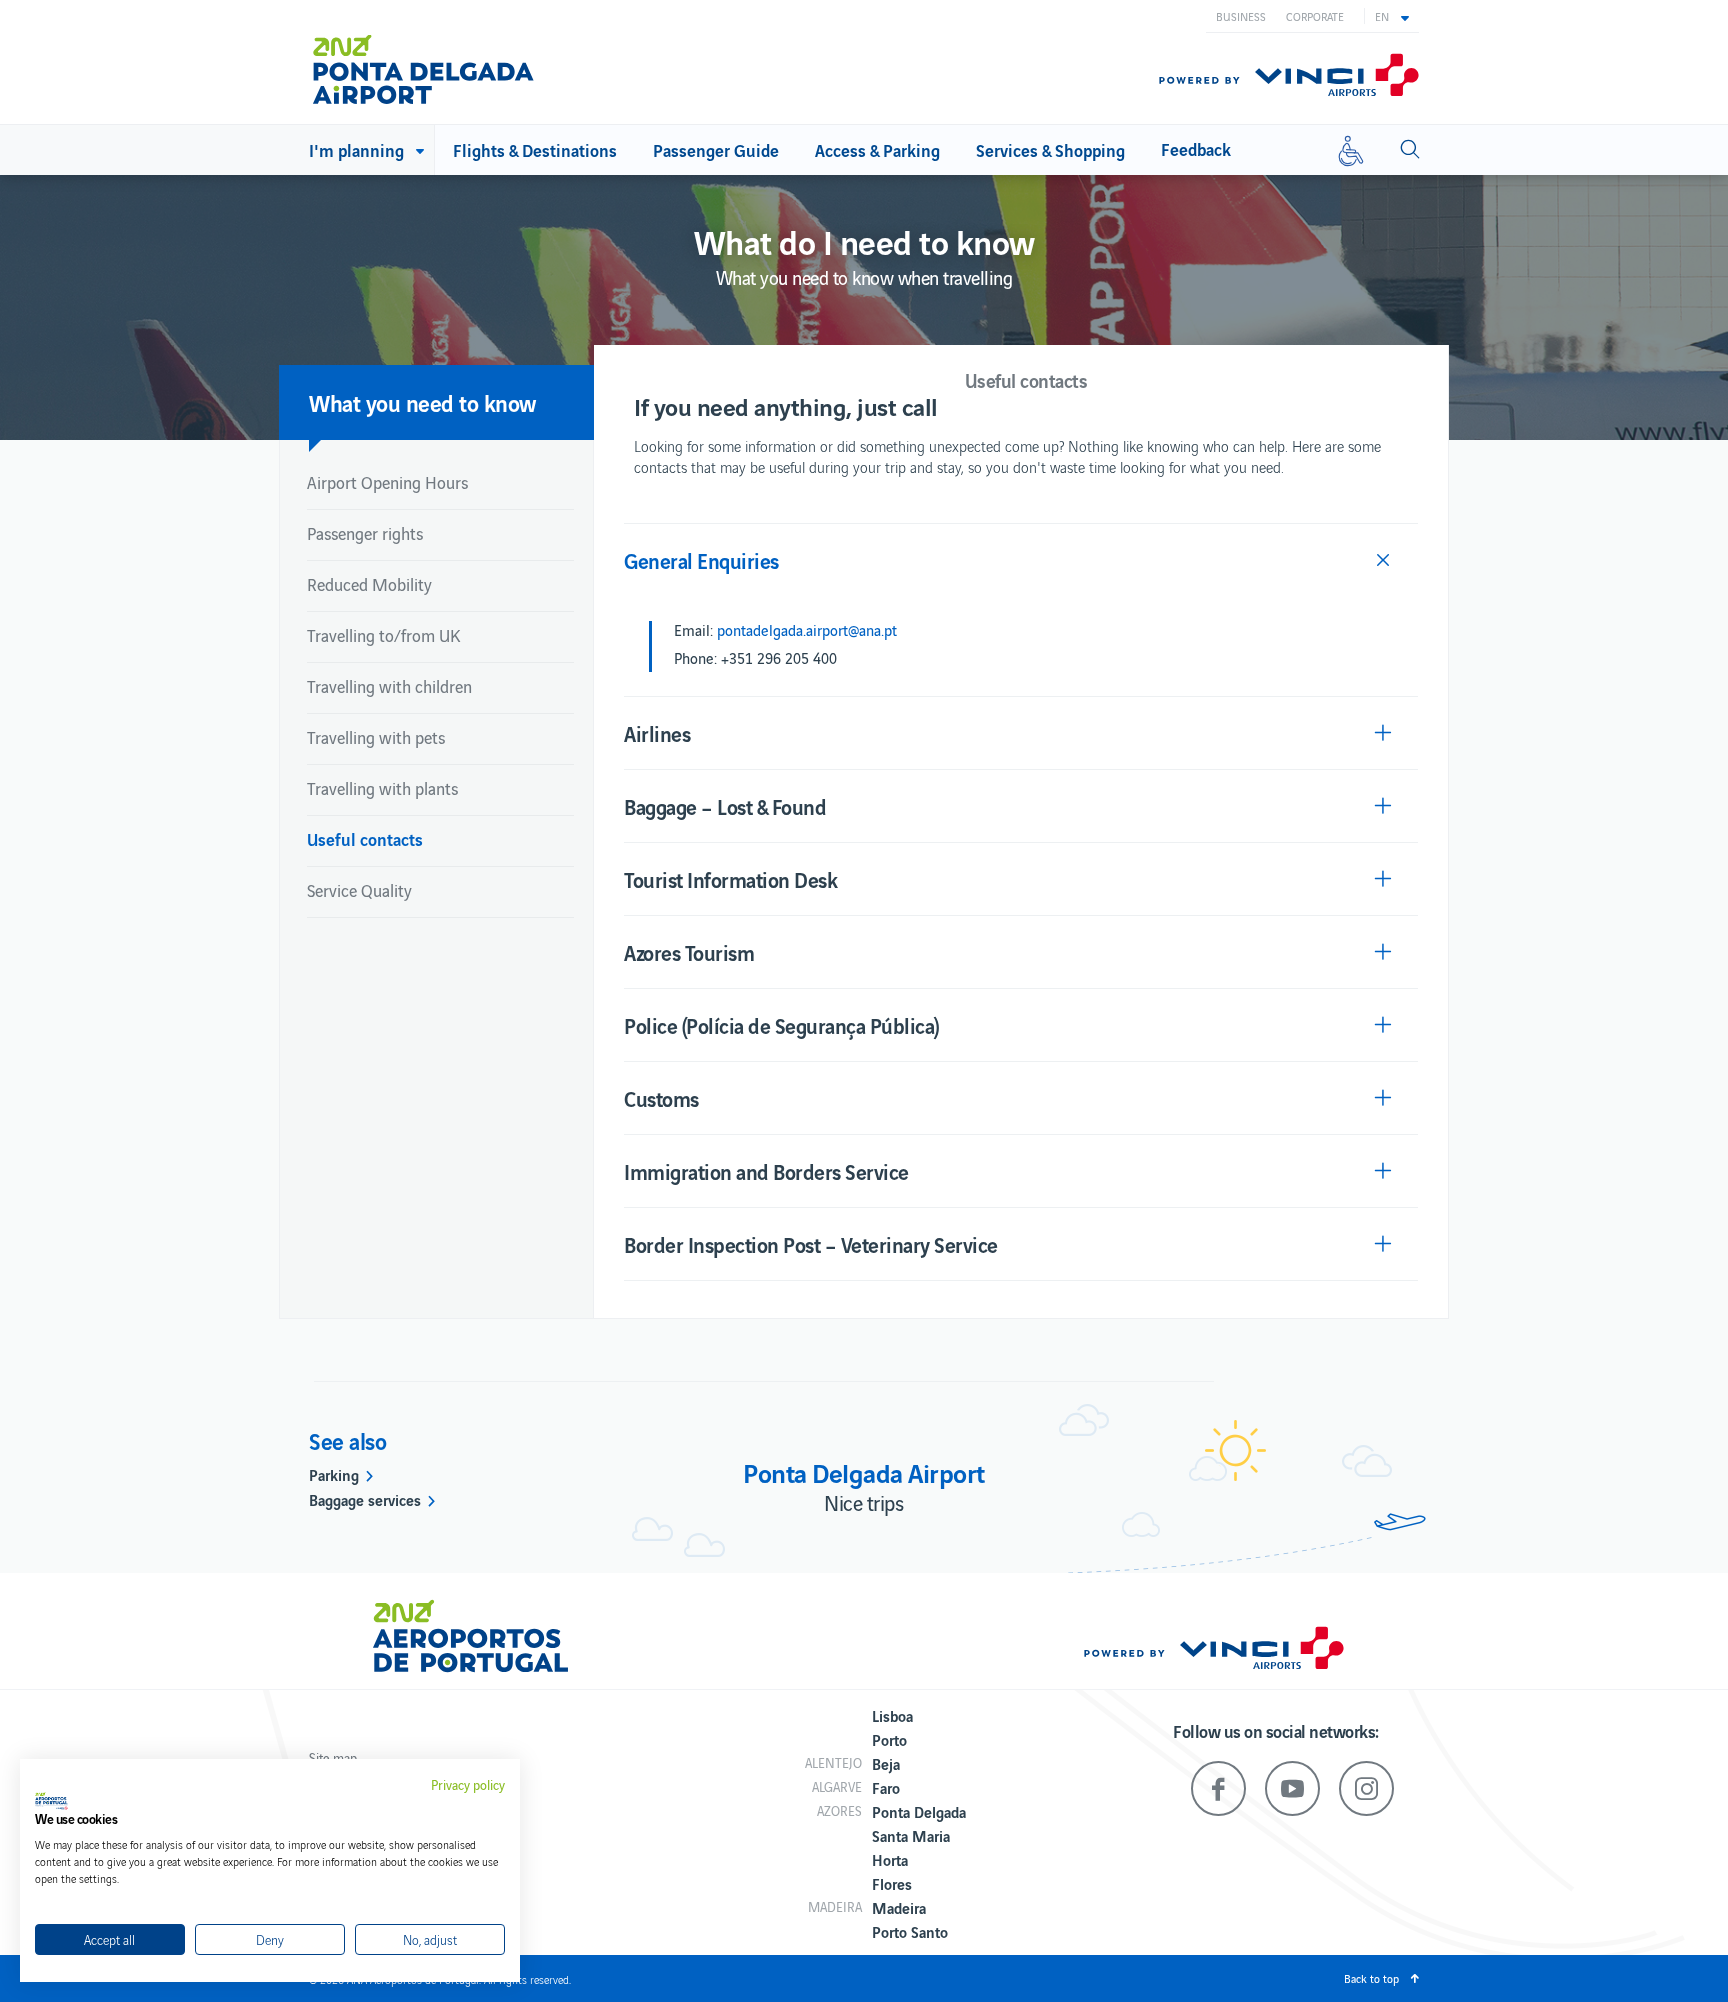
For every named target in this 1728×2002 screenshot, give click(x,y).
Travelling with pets (376, 737)
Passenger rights (365, 533)
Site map (333, 1757)
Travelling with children (389, 686)
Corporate (1315, 16)
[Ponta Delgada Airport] (423, 62)
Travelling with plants (382, 788)
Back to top (1371, 1978)
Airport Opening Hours (387, 482)
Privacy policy (468, 1785)
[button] (1392, 16)
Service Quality (359, 890)
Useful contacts (365, 838)
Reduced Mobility (369, 584)
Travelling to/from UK (383, 635)
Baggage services (365, 1499)
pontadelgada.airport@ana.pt (807, 630)
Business (1241, 16)
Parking (334, 1474)
